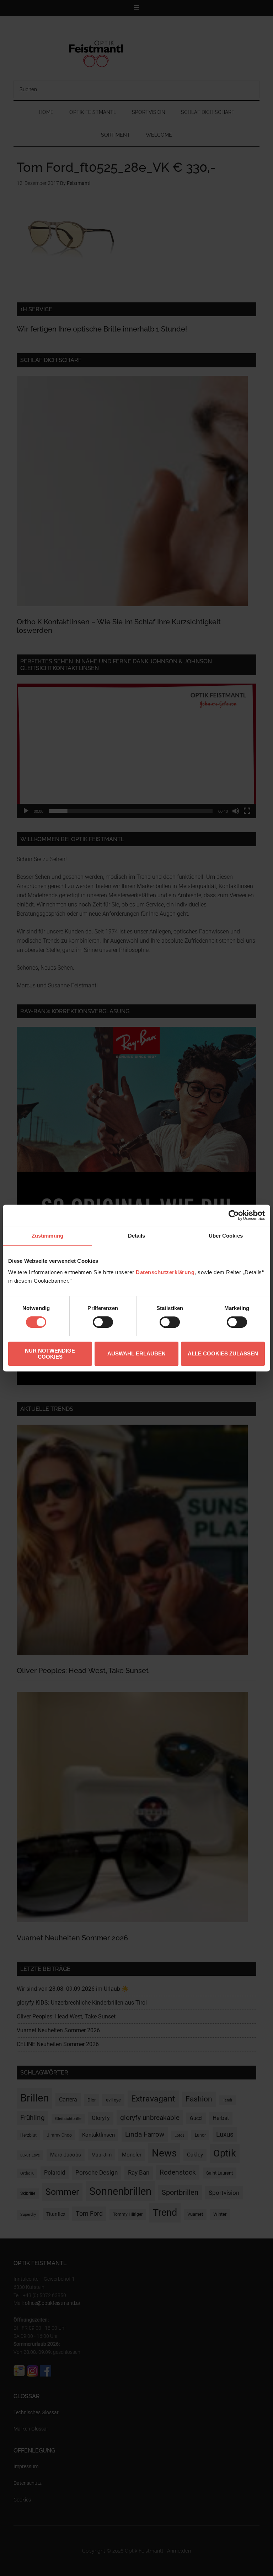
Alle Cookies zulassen (223, 1353)
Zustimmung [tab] (47, 1236)
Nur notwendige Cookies (50, 1354)
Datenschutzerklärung (165, 1272)
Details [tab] (137, 1236)
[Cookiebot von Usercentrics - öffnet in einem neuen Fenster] (234, 1215)
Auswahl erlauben (136, 1353)
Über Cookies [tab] (226, 1236)
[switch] (103, 1322)
